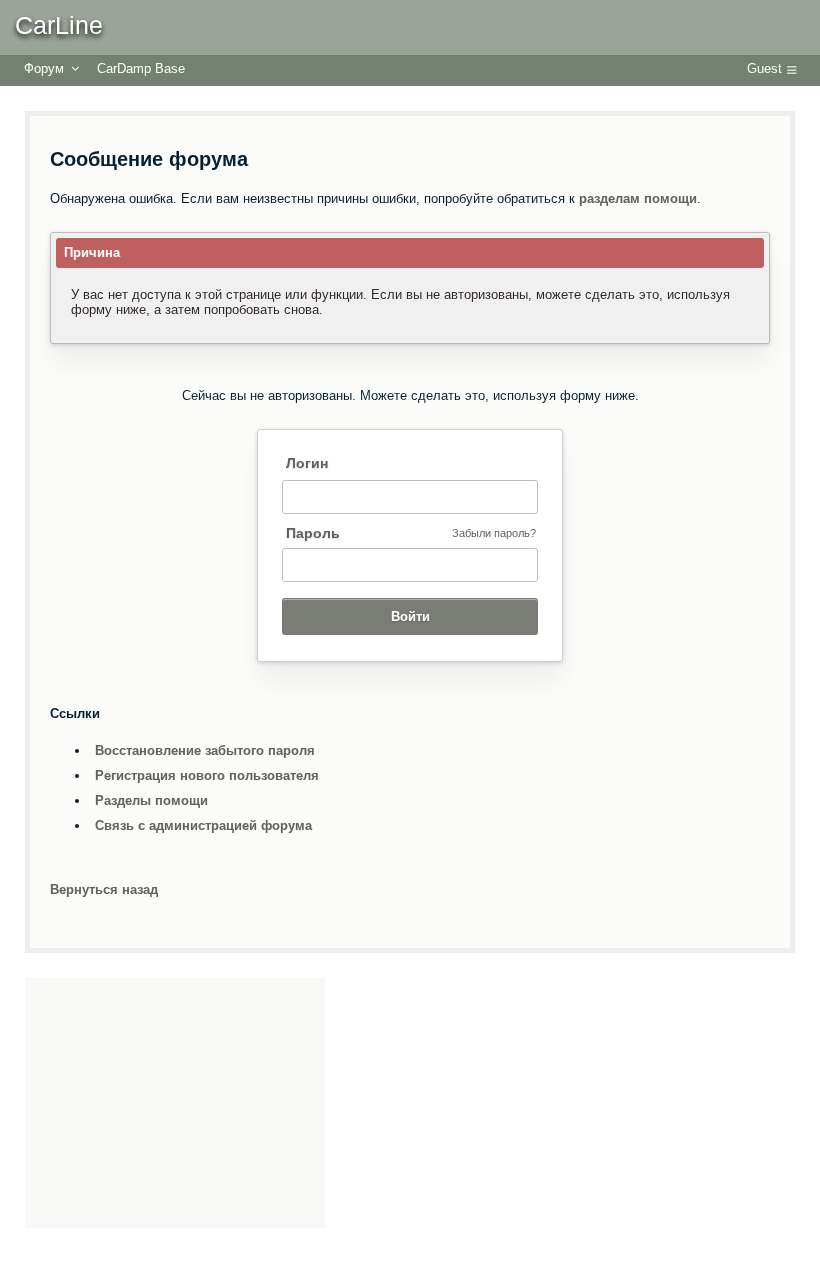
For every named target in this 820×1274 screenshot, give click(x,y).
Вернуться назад (104, 889)
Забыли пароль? (494, 533)
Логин (307, 463)
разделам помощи (638, 198)
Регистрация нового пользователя (207, 775)
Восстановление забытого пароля (205, 750)
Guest (764, 68)
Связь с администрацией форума (203, 825)
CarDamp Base (141, 68)
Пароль (313, 533)
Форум (44, 68)
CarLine (59, 25)
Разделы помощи (151, 800)
